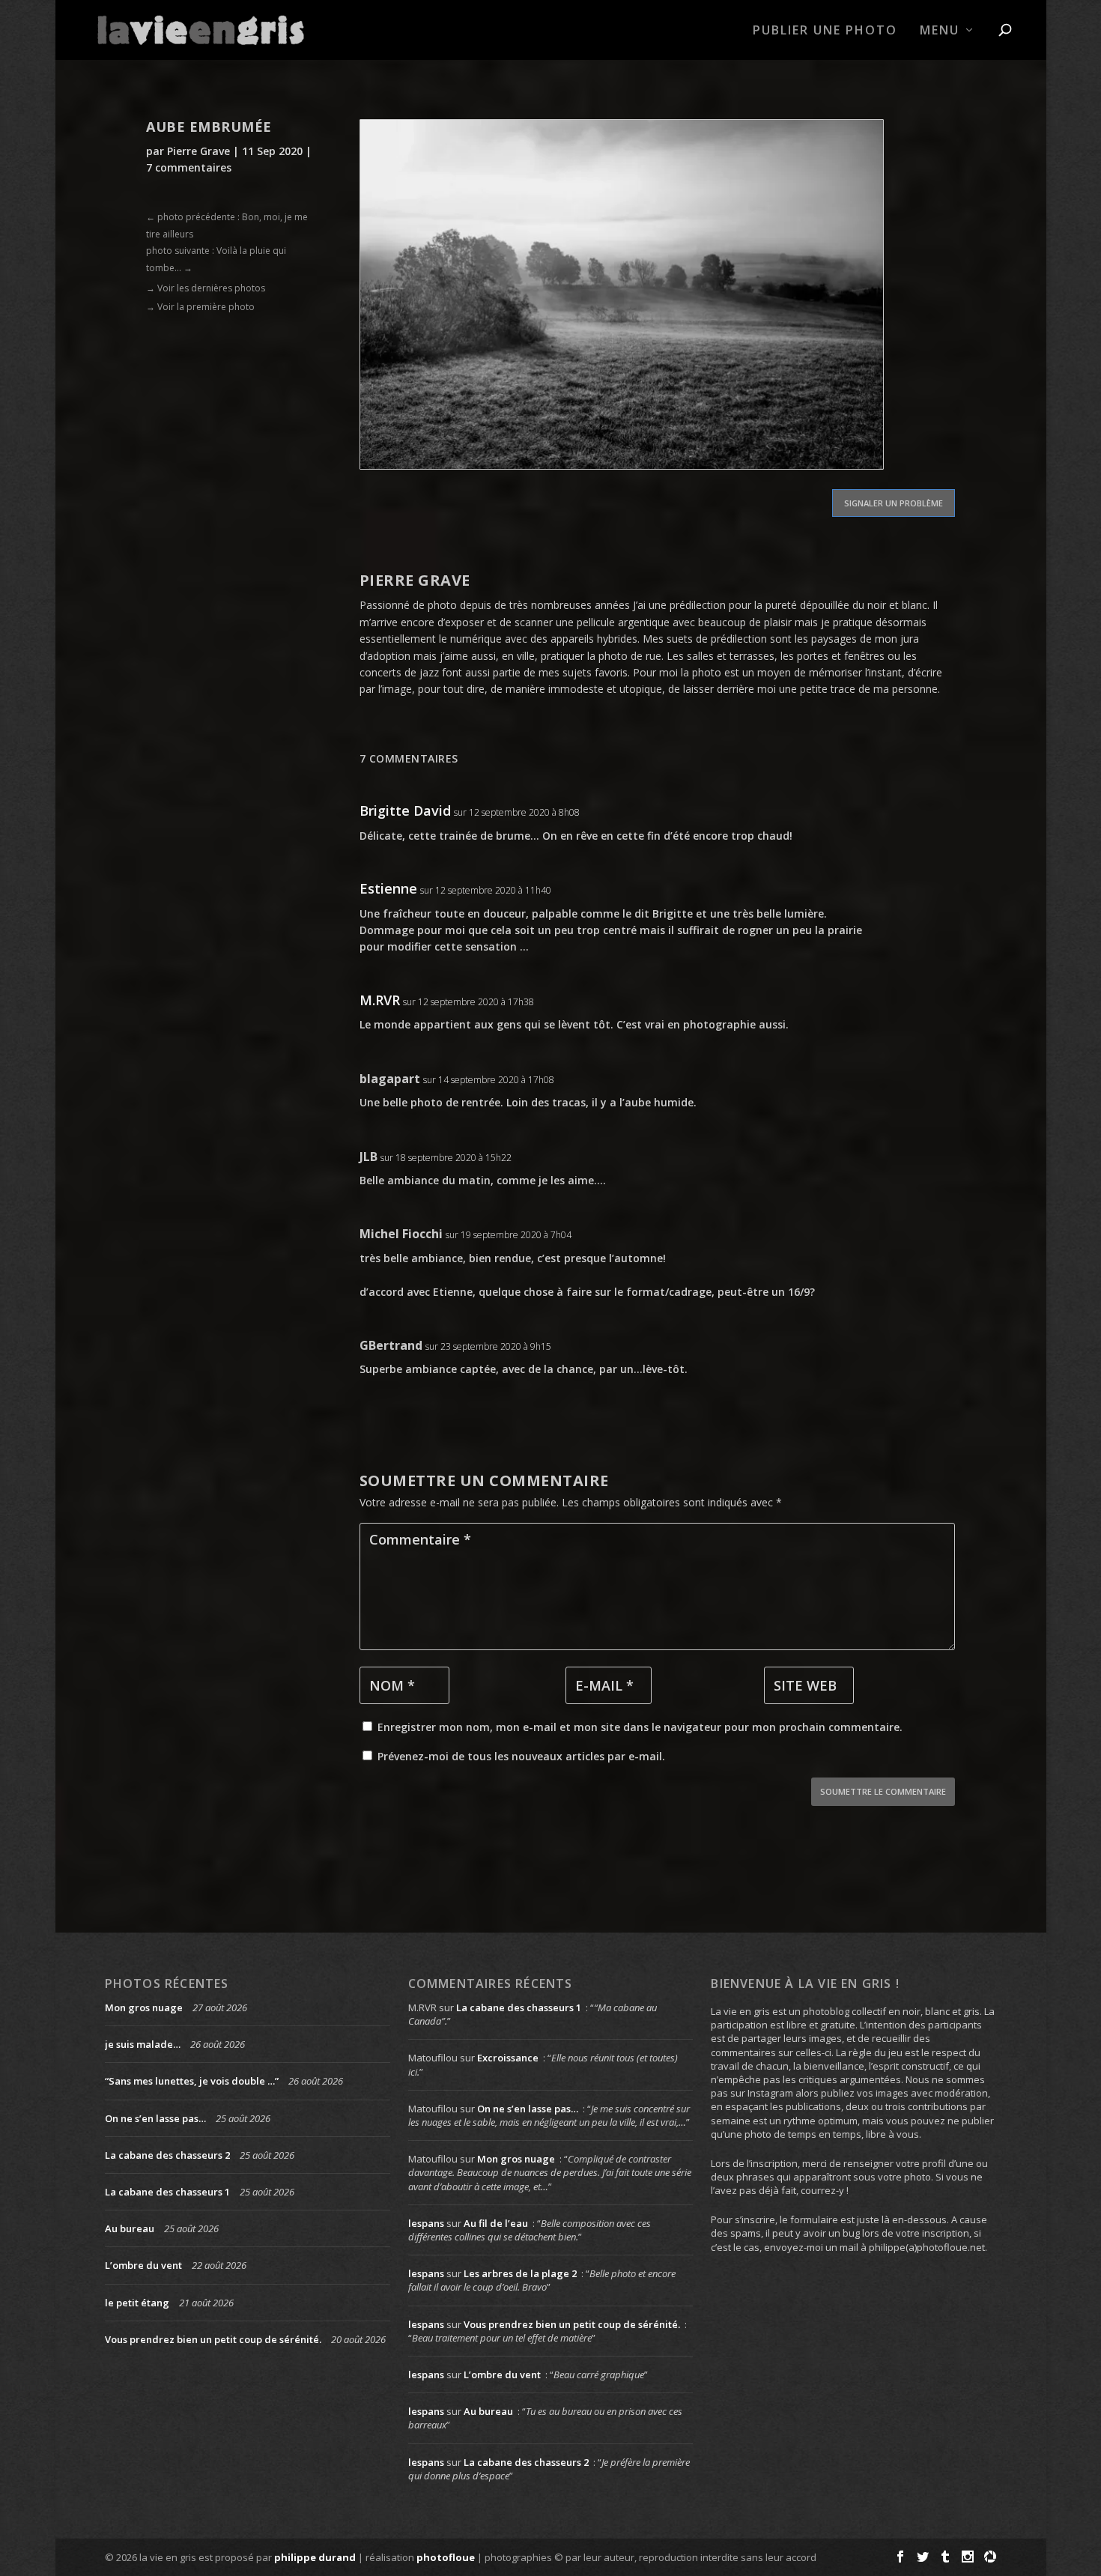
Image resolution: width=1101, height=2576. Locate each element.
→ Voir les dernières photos (206, 288)
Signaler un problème (894, 503)
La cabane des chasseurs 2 (167, 2155)
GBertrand (391, 1345)
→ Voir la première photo (200, 307)
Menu (940, 31)
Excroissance (508, 2058)
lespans (426, 2223)
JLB (368, 1157)
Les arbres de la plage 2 (520, 2273)
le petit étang (137, 2303)
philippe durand (315, 2557)
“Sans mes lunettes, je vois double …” (192, 2081)
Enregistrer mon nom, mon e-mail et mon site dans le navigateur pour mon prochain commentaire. (640, 1727)
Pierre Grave (198, 151)
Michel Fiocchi (401, 1234)
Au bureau (130, 2228)
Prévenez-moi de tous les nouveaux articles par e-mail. (521, 1756)
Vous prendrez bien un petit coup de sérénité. (213, 2339)
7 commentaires (189, 167)
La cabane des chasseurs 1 (167, 2192)
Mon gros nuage (144, 2007)
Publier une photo (825, 31)
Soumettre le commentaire (883, 1791)
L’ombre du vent (143, 2265)
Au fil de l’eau (496, 2223)
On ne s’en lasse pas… (155, 2118)
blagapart (390, 1079)
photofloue (446, 2557)
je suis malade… (143, 2044)
